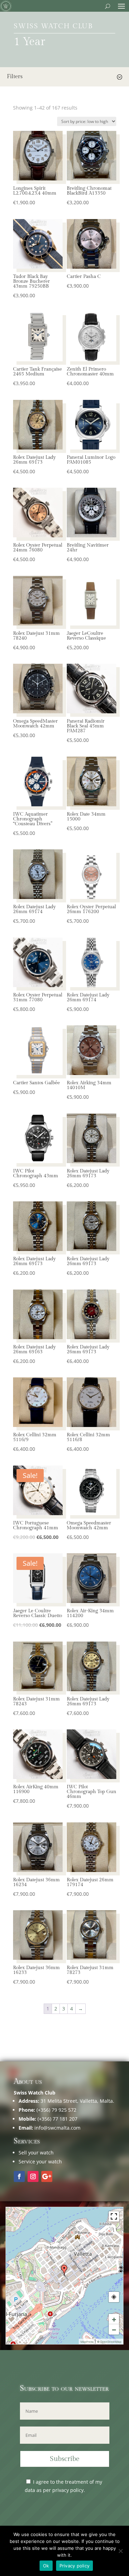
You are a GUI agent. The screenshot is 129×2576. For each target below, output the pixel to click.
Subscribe (65, 2459)
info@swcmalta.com (57, 2128)
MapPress (87, 2342)
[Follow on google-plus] (47, 2176)
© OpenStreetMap (109, 2342)
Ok (46, 2566)
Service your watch (40, 2161)
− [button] (114, 2329)
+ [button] (114, 2319)
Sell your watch (36, 2153)
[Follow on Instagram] (33, 2176)
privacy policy (68, 2490)
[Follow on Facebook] (19, 2176)
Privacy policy (75, 2566)
